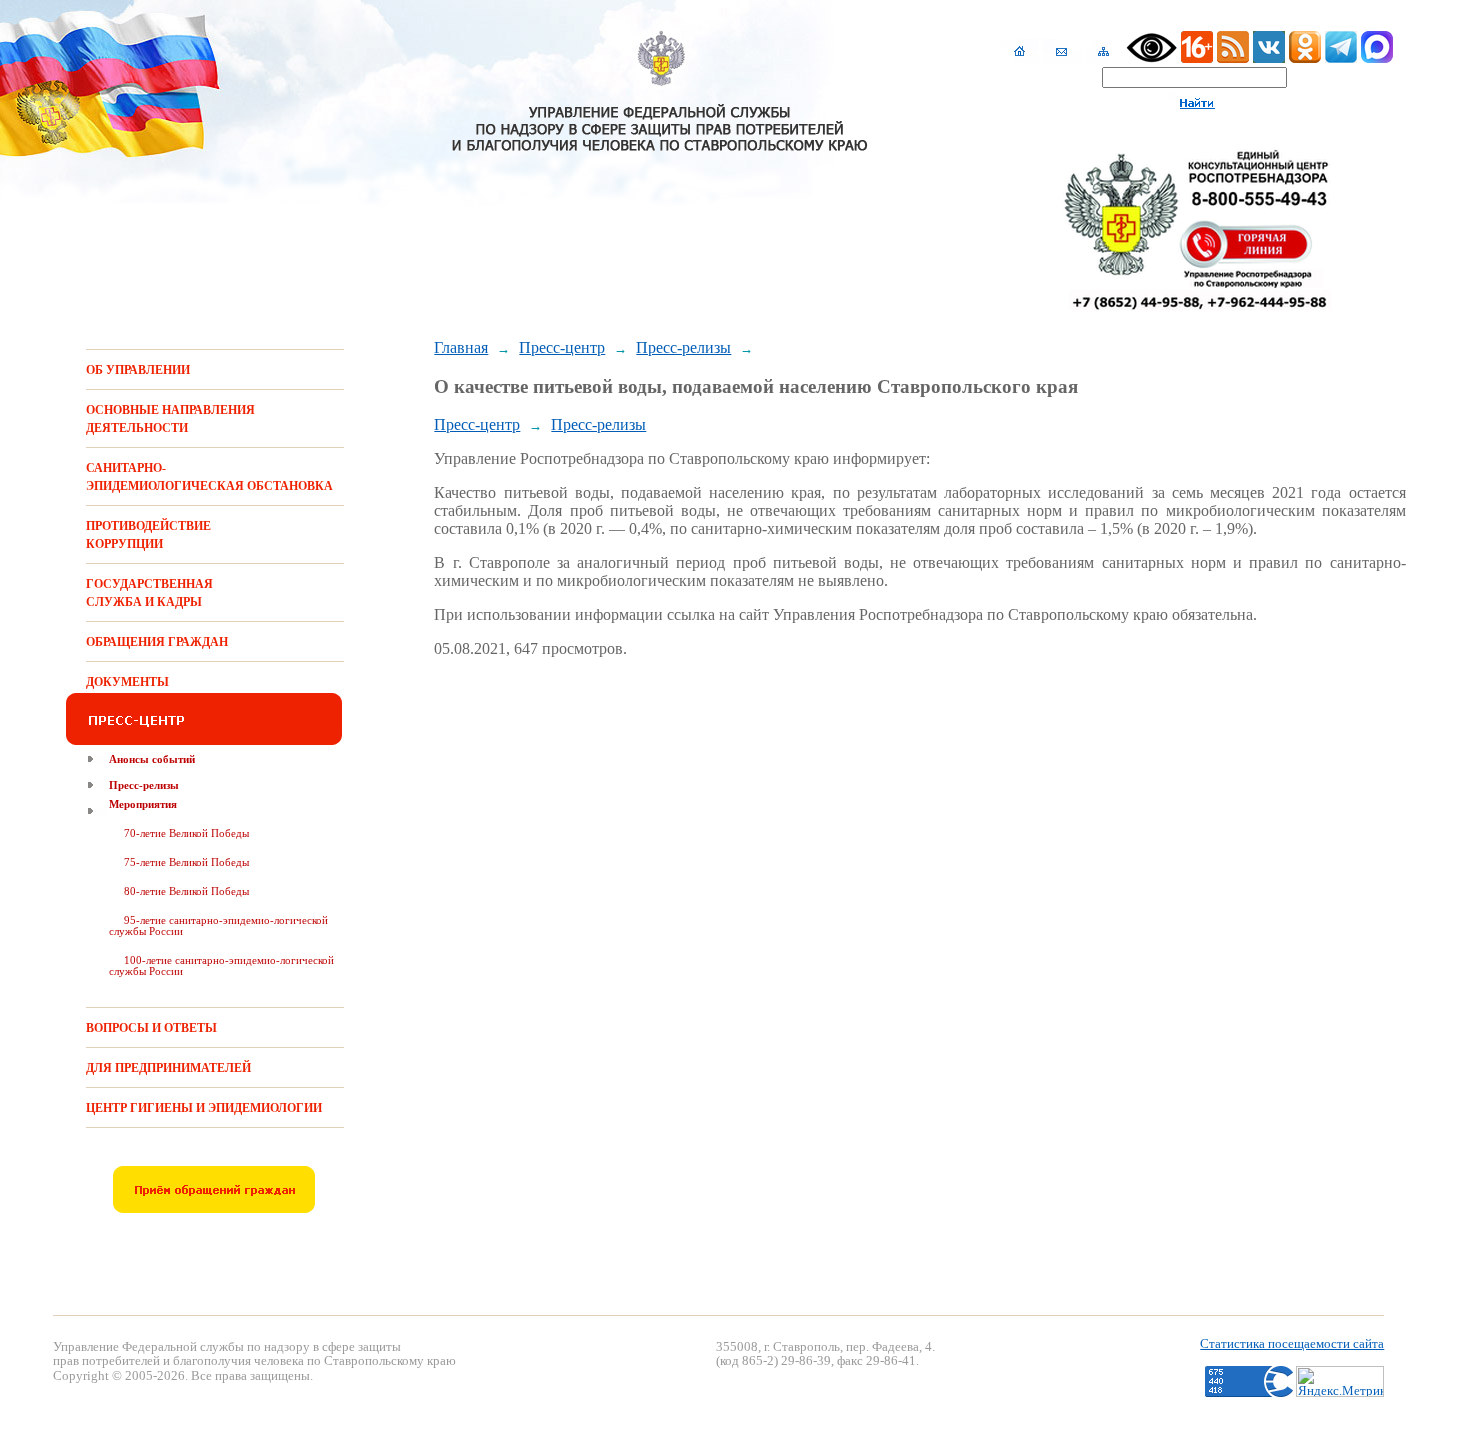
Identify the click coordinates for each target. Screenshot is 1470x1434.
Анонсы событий (152, 759)
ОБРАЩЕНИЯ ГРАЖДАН (157, 642)
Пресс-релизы (144, 785)
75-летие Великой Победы (186, 862)
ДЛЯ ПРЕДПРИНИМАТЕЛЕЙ (168, 1068)
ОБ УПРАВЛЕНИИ (138, 370)
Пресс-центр (562, 347)
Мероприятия (143, 804)
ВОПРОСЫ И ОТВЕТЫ (151, 1028)
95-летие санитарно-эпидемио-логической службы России (218, 925)
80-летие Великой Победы (186, 891)
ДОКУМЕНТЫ (127, 682)
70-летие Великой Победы (186, 833)
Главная (461, 347)
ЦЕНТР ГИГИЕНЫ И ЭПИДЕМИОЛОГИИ (204, 1108)
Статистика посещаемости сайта (1292, 1343)
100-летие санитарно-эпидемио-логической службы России (221, 965)
